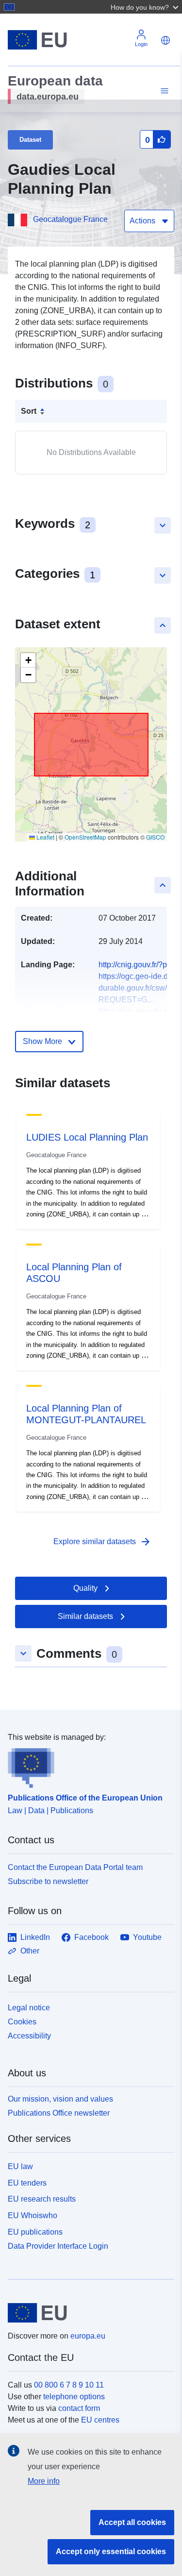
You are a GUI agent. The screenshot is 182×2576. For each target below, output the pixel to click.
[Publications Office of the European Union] (87, 1766)
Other (30, 1951)
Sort (29, 411)
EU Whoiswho (33, 2215)
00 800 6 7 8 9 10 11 (69, 2385)
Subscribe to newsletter (48, 1881)
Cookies (22, 2022)
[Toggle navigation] (163, 91)
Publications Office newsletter (59, 2113)
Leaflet (45, 837)
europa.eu (88, 2336)
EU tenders (27, 2183)
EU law (20, 2166)
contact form (79, 2408)
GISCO (155, 837)
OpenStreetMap (85, 837)
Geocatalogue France (70, 219)
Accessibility (29, 2036)
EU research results (42, 2199)
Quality (85, 1588)
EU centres (100, 2420)
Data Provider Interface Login (58, 2246)
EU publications (35, 2232)
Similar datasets (85, 1616)
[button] (146, 7)
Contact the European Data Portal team (75, 1867)
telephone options (74, 2397)
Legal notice (29, 2008)
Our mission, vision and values (60, 2099)
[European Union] (87, 2313)
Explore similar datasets (102, 1542)
